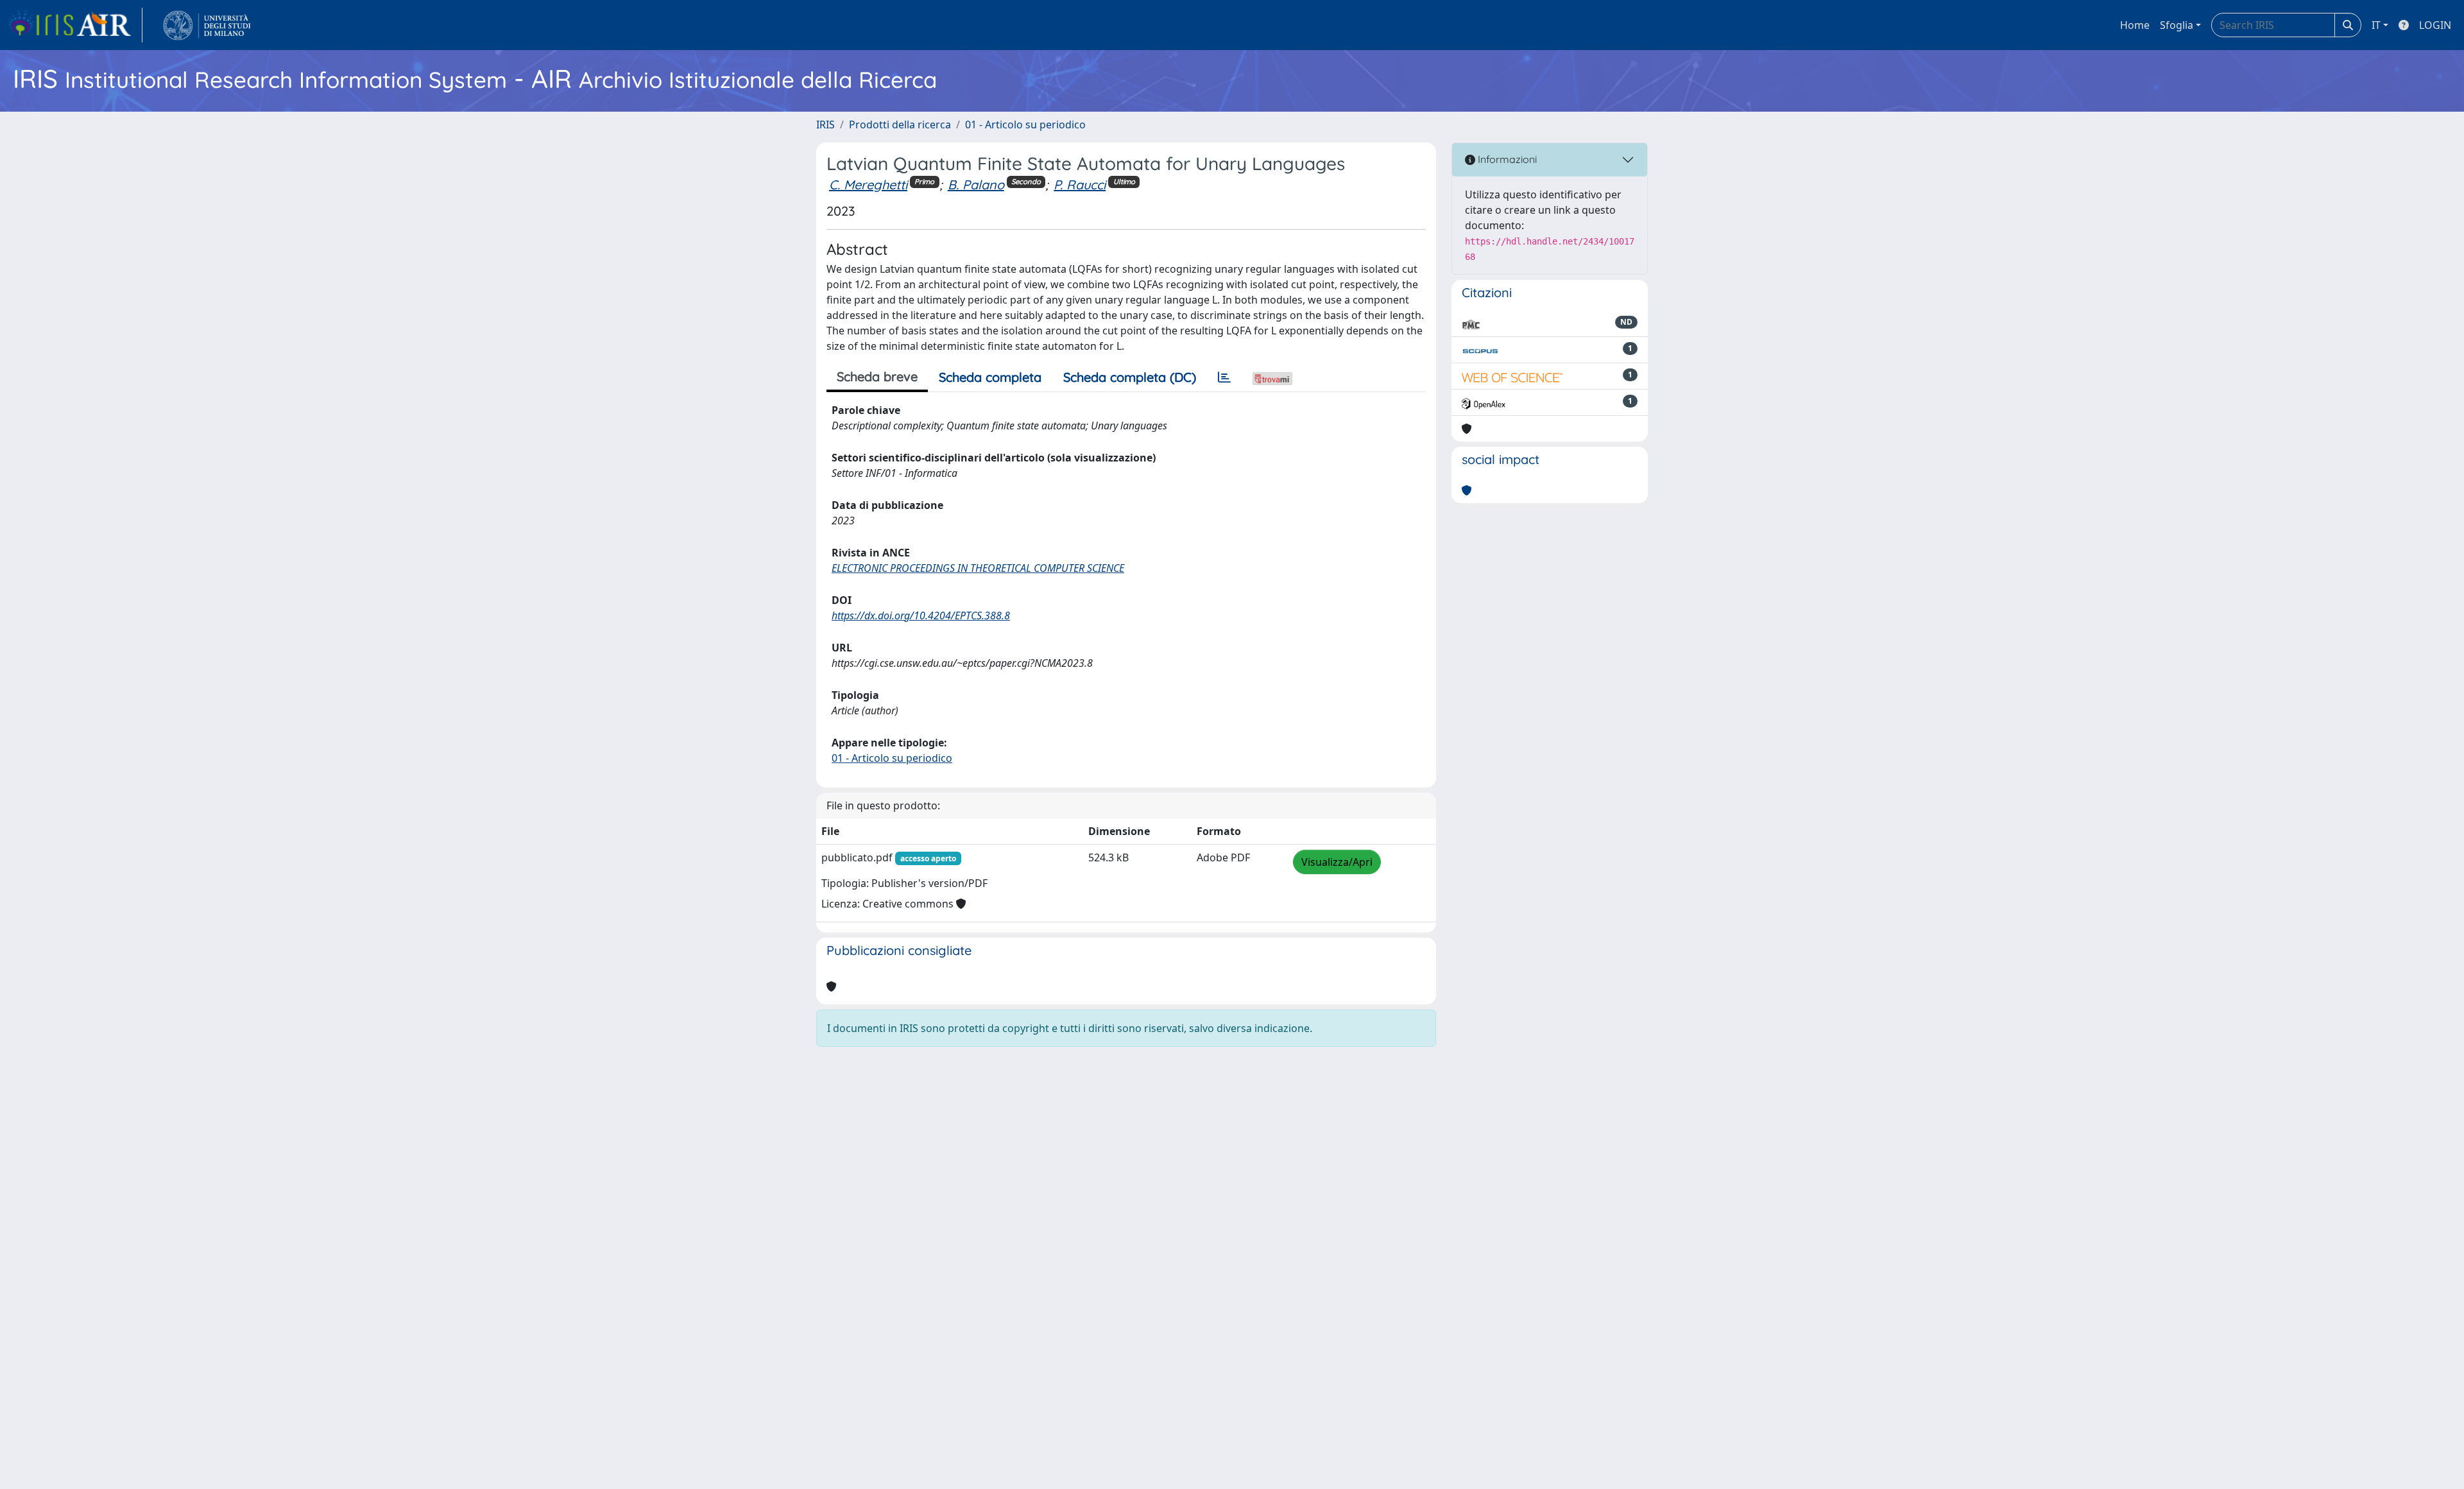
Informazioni (1506, 159)
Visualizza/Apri (1337, 862)
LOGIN (2435, 25)
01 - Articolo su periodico (1025, 125)
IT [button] (2376, 25)
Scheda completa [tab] (990, 377)
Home (2135, 25)
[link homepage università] (207, 25)
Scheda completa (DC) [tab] (1130, 377)
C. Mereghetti (868, 185)
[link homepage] (75, 25)
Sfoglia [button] (2177, 25)
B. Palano (976, 185)
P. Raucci (1080, 185)
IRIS (826, 125)
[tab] (1224, 377)
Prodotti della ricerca (900, 125)
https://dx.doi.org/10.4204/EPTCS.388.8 (921, 615)
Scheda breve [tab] (877, 376)
